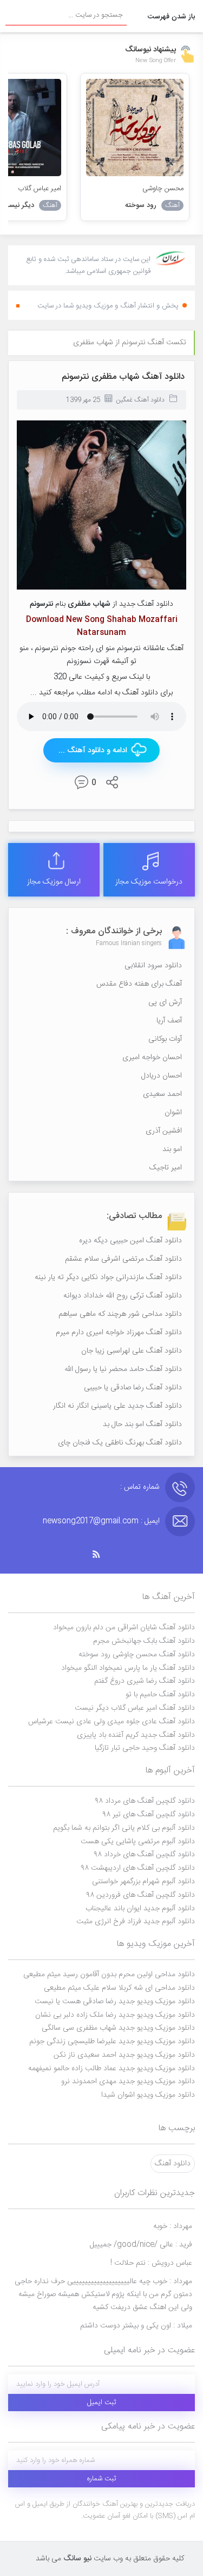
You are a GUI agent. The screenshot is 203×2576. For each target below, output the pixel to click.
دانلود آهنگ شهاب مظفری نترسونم (123, 377)
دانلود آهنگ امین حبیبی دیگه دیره (130, 1241)
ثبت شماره (101, 2479)
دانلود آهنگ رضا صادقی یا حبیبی (133, 1388)
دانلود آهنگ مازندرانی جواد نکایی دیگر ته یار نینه (108, 1277)
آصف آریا (169, 1021)
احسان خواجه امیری (152, 1058)
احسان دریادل (162, 1076)
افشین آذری (164, 1131)
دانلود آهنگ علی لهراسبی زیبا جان (132, 1351)
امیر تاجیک (166, 1168)
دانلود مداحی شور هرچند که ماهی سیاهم (120, 1314)
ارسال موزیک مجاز (54, 882)
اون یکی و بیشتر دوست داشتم (136, 2326)
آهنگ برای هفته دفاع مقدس (139, 984)
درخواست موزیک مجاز (149, 882)
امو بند (172, 1149)
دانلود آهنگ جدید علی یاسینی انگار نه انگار (117, 1406)
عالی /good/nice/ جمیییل (141, 2245)
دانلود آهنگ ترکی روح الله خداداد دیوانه (123, 1296)
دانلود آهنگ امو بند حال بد (142, 1424)
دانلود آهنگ (173, 2164)
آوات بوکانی (165, 1039)
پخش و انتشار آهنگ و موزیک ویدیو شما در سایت (108, 306)
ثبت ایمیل (101, 2403)
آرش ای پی (165, 1002)
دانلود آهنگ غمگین (140, 400)
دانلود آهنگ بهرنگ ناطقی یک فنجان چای (120, 1443)
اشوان (173, 1113)
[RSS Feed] (102, 1554)
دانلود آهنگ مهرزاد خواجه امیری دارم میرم (119, 1333)
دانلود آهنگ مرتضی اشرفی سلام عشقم (123, 1259)
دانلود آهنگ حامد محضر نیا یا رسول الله (123, 1369)
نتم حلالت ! (151, 2263)
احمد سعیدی (162, 1094)
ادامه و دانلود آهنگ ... (93, 751)
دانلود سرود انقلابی (153, 966)
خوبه (173, 2226)
